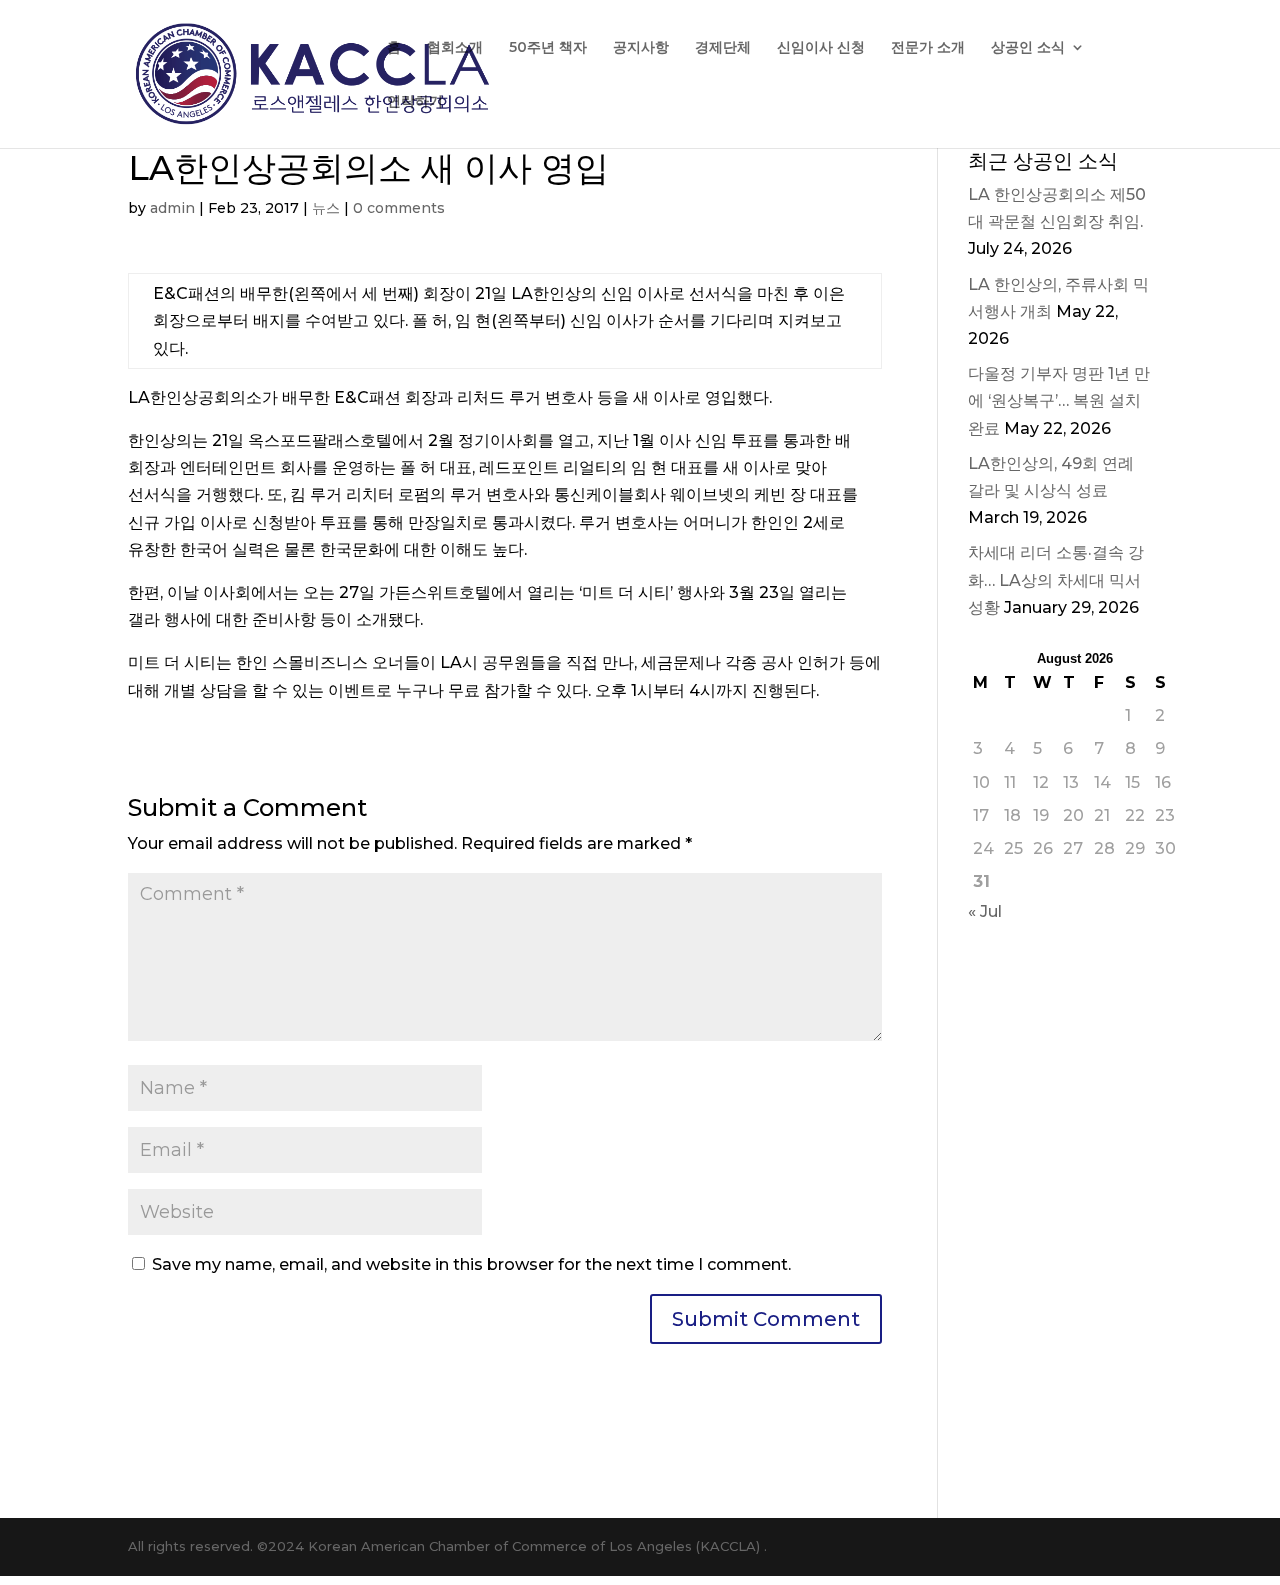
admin (172, 208)
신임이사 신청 (821, 48)
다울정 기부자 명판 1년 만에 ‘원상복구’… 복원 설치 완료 (1059, 400)
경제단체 (723, 48)
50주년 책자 (548, 48)
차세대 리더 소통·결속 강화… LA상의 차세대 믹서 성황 (1056, 579)
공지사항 (641, 48)
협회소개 (455, 48)
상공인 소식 (1028, 48)
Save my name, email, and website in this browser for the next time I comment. (471, 1264)
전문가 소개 (928, 48)
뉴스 (326, 208)
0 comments (399, 208)
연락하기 (415, 102)
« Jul (985, 911)
